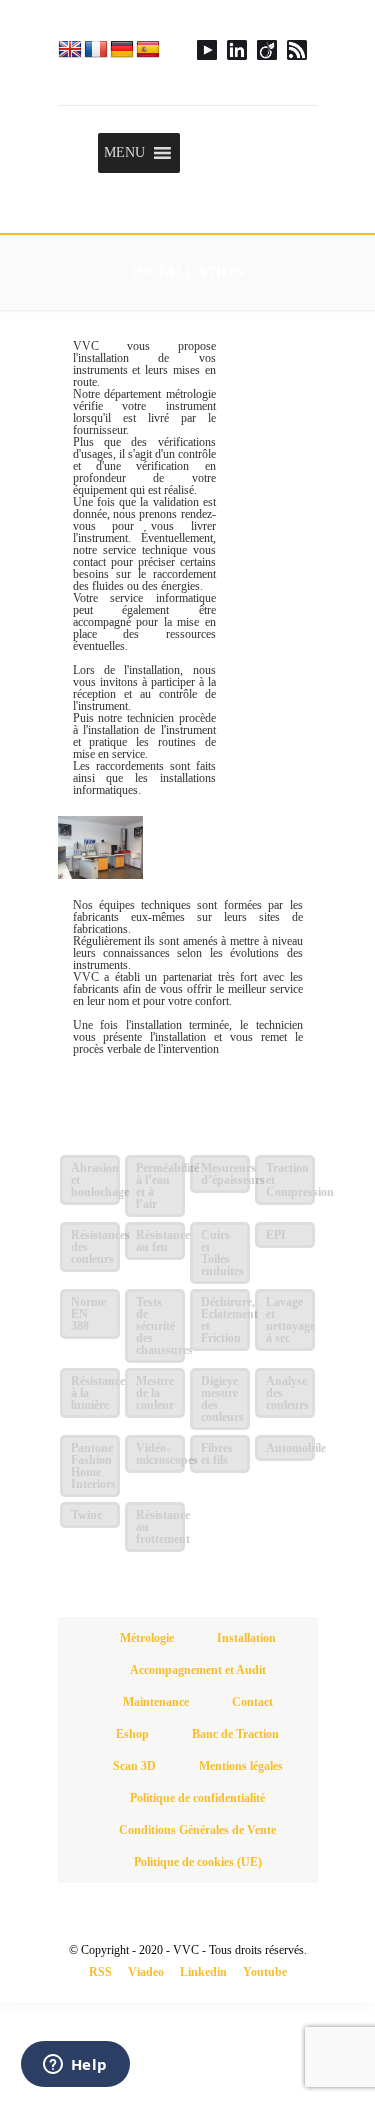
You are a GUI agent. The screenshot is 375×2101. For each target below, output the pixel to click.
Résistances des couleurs (95, 1247)
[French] (96, 49)
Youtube (265, 1972)
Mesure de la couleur (155, 1393)
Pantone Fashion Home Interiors (93, 1466)
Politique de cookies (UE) (198, 1862)
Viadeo (146, 1972)
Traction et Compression (290, 1180)
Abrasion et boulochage (95, 1180)
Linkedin (203, 1972)
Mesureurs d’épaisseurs (225, 1174)
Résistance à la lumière (95, 1393)
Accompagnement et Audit (198, 1670)
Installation (246, 1638)
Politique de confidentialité (197, 1798)
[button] (124, 153)
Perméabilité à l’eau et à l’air (160, 1186)
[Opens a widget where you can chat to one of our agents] (75, 2066)
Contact (252, 1702)
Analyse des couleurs (287, 1393)
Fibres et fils (217, 1454)
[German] (122, 49)
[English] (70, 49)
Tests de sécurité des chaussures (160, 1326)
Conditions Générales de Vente (197, 1830)
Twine (86, 1515)
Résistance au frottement (160, 1527)
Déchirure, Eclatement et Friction (225, 1320)
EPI (276, 1235)
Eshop (132, 1734)
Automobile (290, 1448)
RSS (100, 1972)
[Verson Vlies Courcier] (188, 52)
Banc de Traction (235, 1734)
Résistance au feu (160, 1241)
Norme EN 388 (88, 1314)
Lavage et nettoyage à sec (290, 1320)
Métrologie (147, 1638)
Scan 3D (134, 1766)
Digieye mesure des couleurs (222, 1399)
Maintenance (156, 1702)
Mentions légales (241, 1766)
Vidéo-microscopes (160, 1454)
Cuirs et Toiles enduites (222, 1253)
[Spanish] (148, 49)
